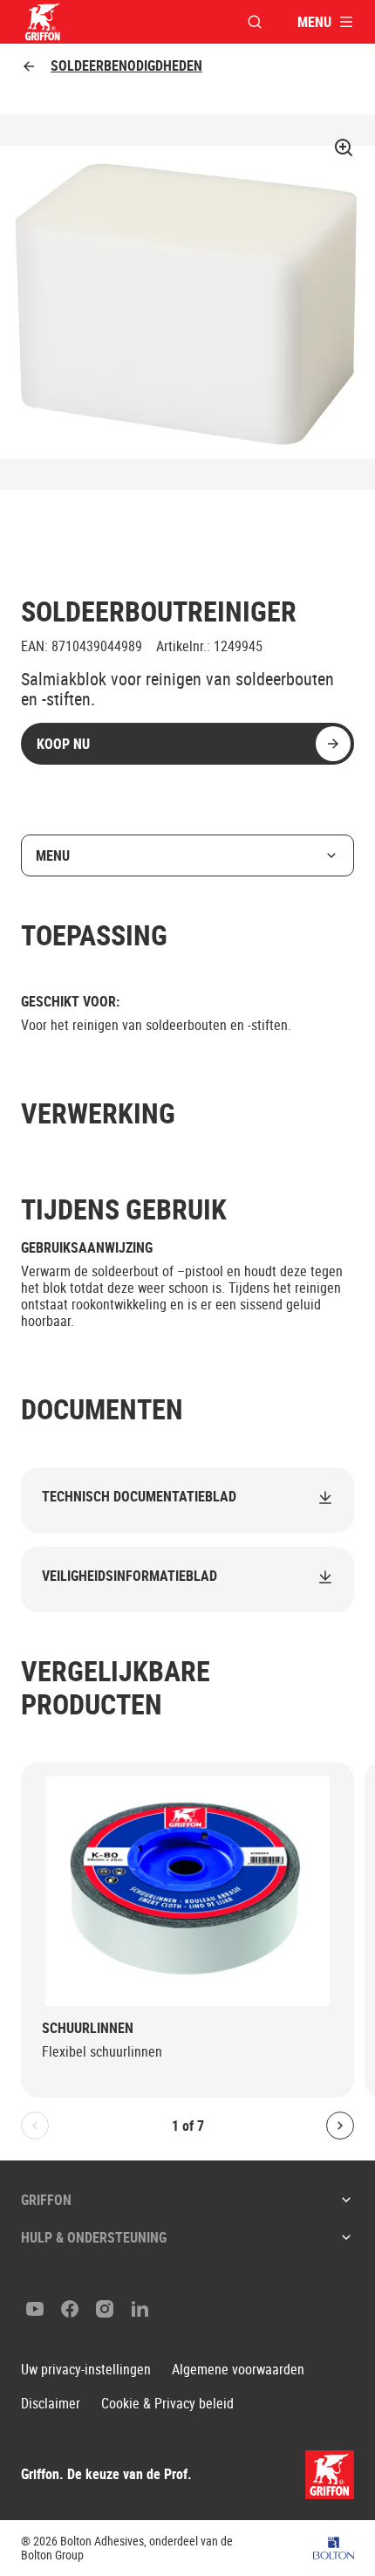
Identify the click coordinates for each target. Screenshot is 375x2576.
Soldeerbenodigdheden (126, 66)
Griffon (46, 2200)
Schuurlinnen (88, 2028)
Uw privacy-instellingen (86, 2370)
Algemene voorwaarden (238, 2370)
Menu (53, 855)
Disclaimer (51, 2404)
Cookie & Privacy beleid (167, 2404)
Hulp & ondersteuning (94, 2237)
